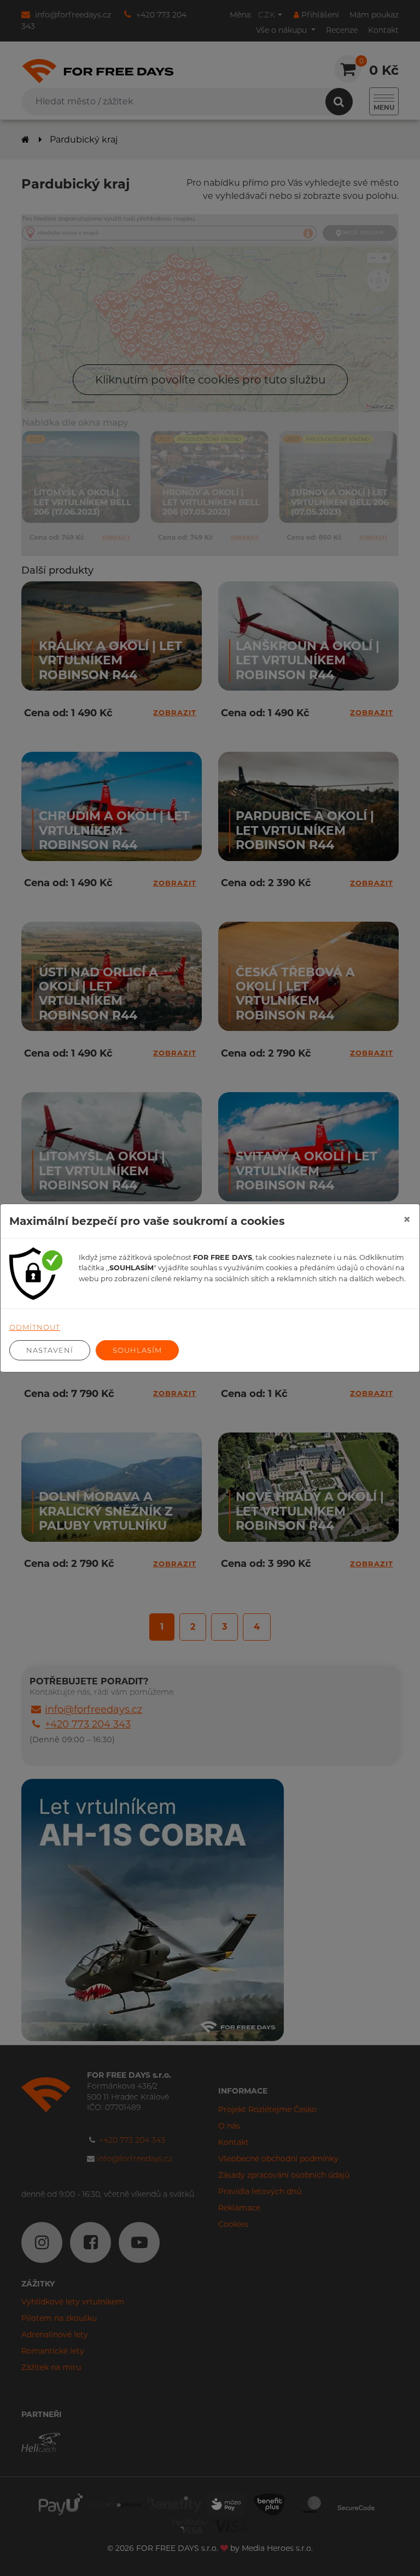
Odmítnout (35, 1327)
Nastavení (50, 1350)
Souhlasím (137, 1350)
